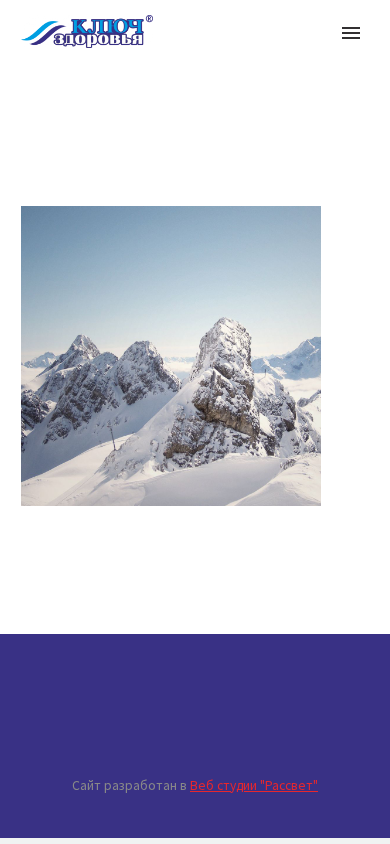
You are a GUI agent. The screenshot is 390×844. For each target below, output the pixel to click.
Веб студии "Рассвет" (254, 785)
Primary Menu (351, 33)
